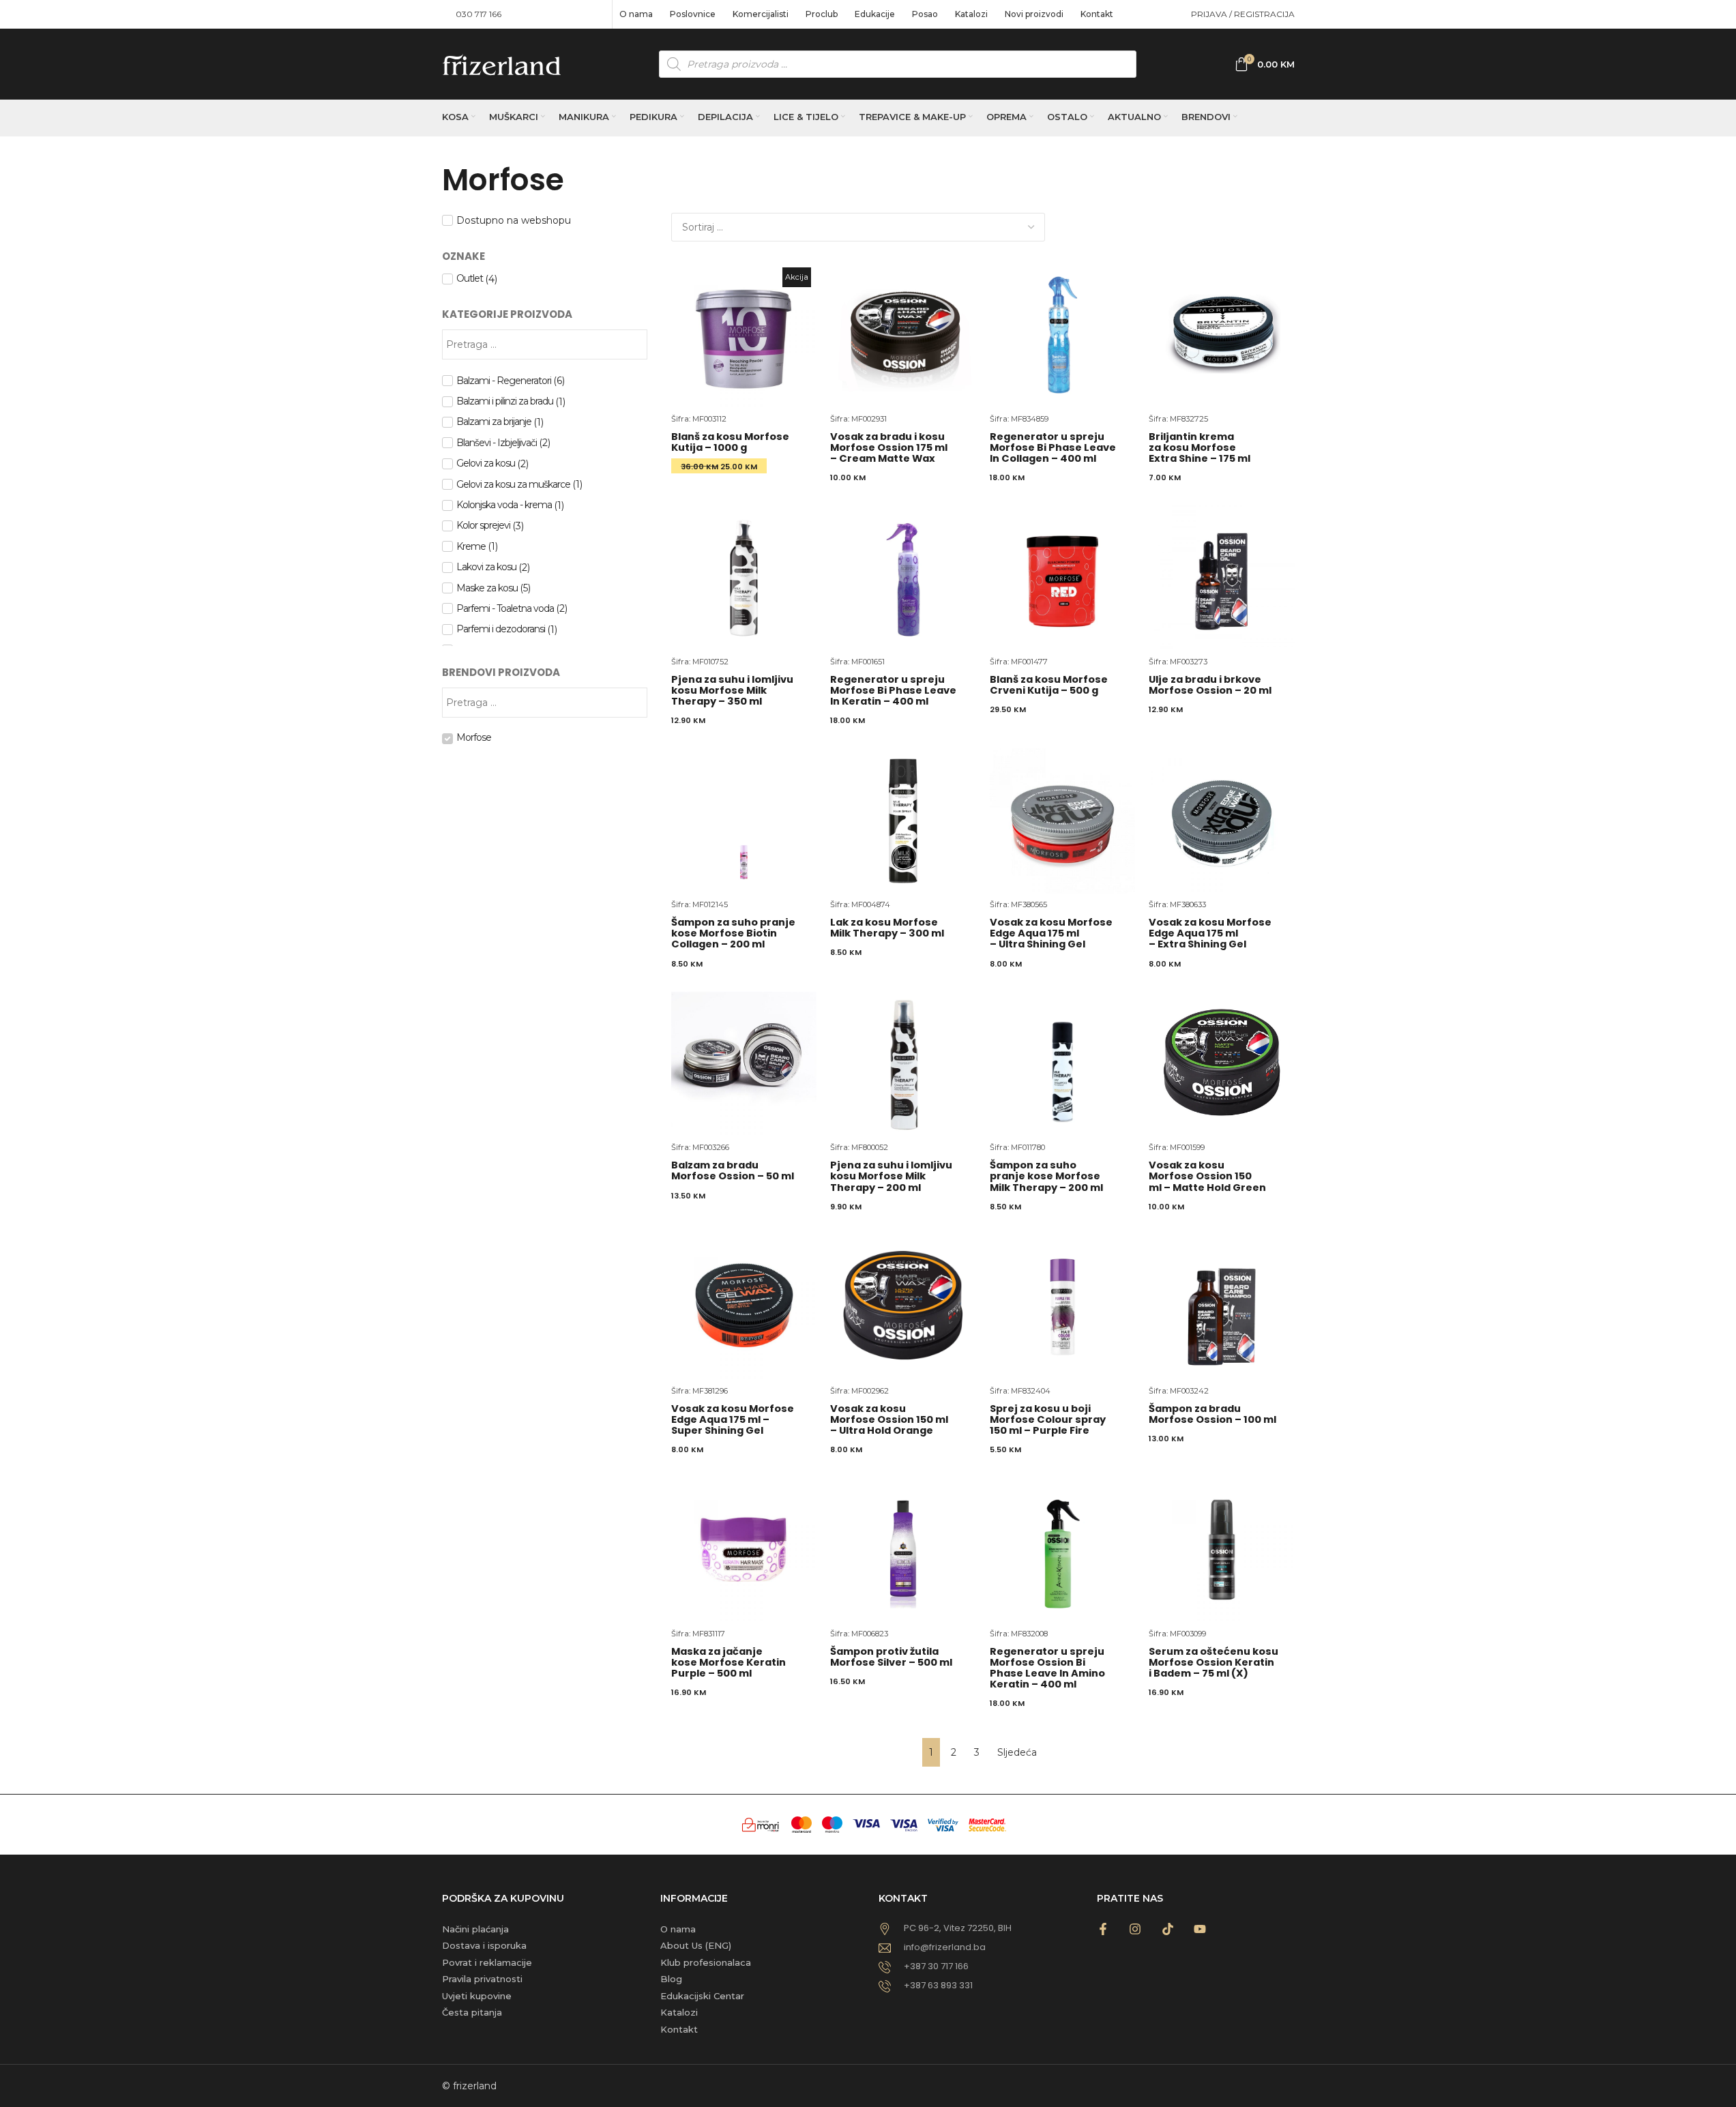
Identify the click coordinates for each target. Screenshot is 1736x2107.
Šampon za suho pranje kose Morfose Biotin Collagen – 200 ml (733, 933)
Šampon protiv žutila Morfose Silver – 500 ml (891, 1657)
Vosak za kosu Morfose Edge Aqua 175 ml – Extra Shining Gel (1210, 933)
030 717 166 (479, 14)
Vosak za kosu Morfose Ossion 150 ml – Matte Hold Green (1207, 1176)
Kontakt (679, 2029)
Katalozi (679, 2012)
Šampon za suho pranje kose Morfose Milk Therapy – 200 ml (1046, 1176)
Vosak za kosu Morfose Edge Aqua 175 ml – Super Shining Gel (733, 1419)
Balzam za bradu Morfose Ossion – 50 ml (733, 1170)
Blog (671, 1979)
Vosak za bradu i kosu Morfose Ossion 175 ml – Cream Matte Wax (889, 447)
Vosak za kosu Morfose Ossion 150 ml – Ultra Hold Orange (889, 1419)
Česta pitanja (472, 2012)
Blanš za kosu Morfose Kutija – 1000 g (730, 442)
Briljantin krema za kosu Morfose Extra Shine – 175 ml (1200, 447)
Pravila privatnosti (482, 1979)
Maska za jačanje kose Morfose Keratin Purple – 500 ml (729, 1662)
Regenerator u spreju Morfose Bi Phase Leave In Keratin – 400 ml (893, 690)
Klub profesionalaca (706, 1962)
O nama (678, 1929)
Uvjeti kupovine (477, 1996)
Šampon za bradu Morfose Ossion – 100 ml (1212, 1414)
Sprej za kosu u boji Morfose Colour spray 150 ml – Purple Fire (1048, 1419)
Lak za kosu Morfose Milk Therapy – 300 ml (887, 928)
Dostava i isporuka (484, 1945)
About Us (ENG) (696, 1945)
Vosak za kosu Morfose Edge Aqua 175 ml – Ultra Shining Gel (1051, 933)
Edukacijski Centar (702, 1996)
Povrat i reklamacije (487, 1962)
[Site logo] (502, 63)
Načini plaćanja (475, 1929)
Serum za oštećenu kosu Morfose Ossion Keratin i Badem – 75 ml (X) (1213, 1662)
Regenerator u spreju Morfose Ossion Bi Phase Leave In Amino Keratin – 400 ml (1047, 1668)
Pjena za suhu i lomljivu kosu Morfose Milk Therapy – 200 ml (891, 1176)
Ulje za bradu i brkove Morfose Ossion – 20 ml (1210, 685)
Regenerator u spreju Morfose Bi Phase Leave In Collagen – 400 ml (1053, 447)
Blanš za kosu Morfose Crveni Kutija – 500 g (1049, 685)
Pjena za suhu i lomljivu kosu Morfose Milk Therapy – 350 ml (732, 690)
